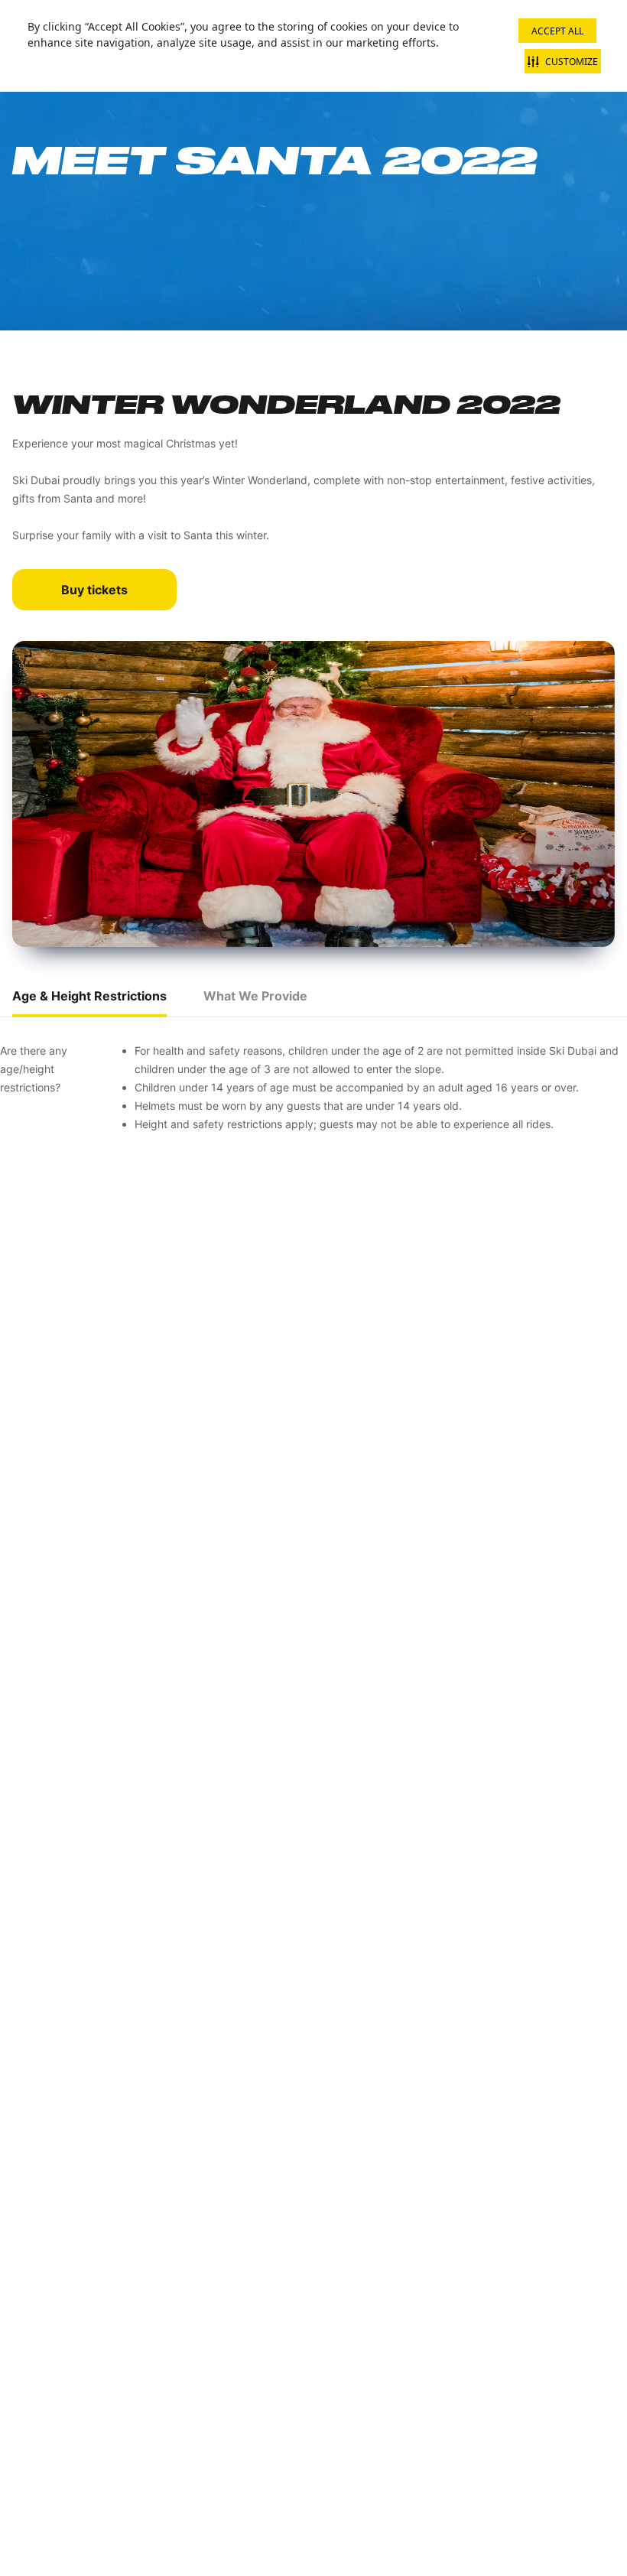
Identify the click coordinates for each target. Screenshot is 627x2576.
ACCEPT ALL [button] (557, 31)
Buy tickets (94, 590)
